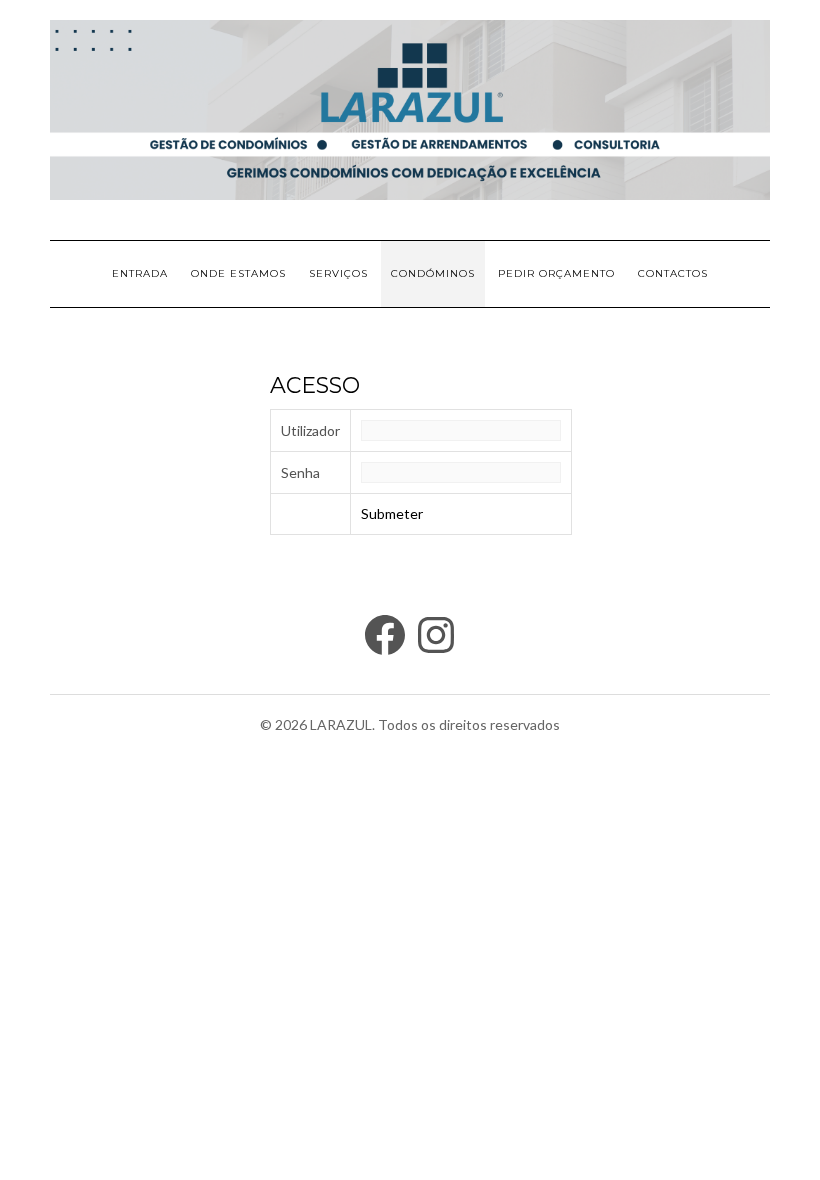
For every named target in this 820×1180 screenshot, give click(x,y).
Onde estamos (238, 273)
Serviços (338, 273)
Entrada (140, 273)
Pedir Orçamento (556, 273)
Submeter (392, 513)
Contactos (673, 273)
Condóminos (433, 273)
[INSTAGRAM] (436, 635)
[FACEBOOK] (385, 635)
